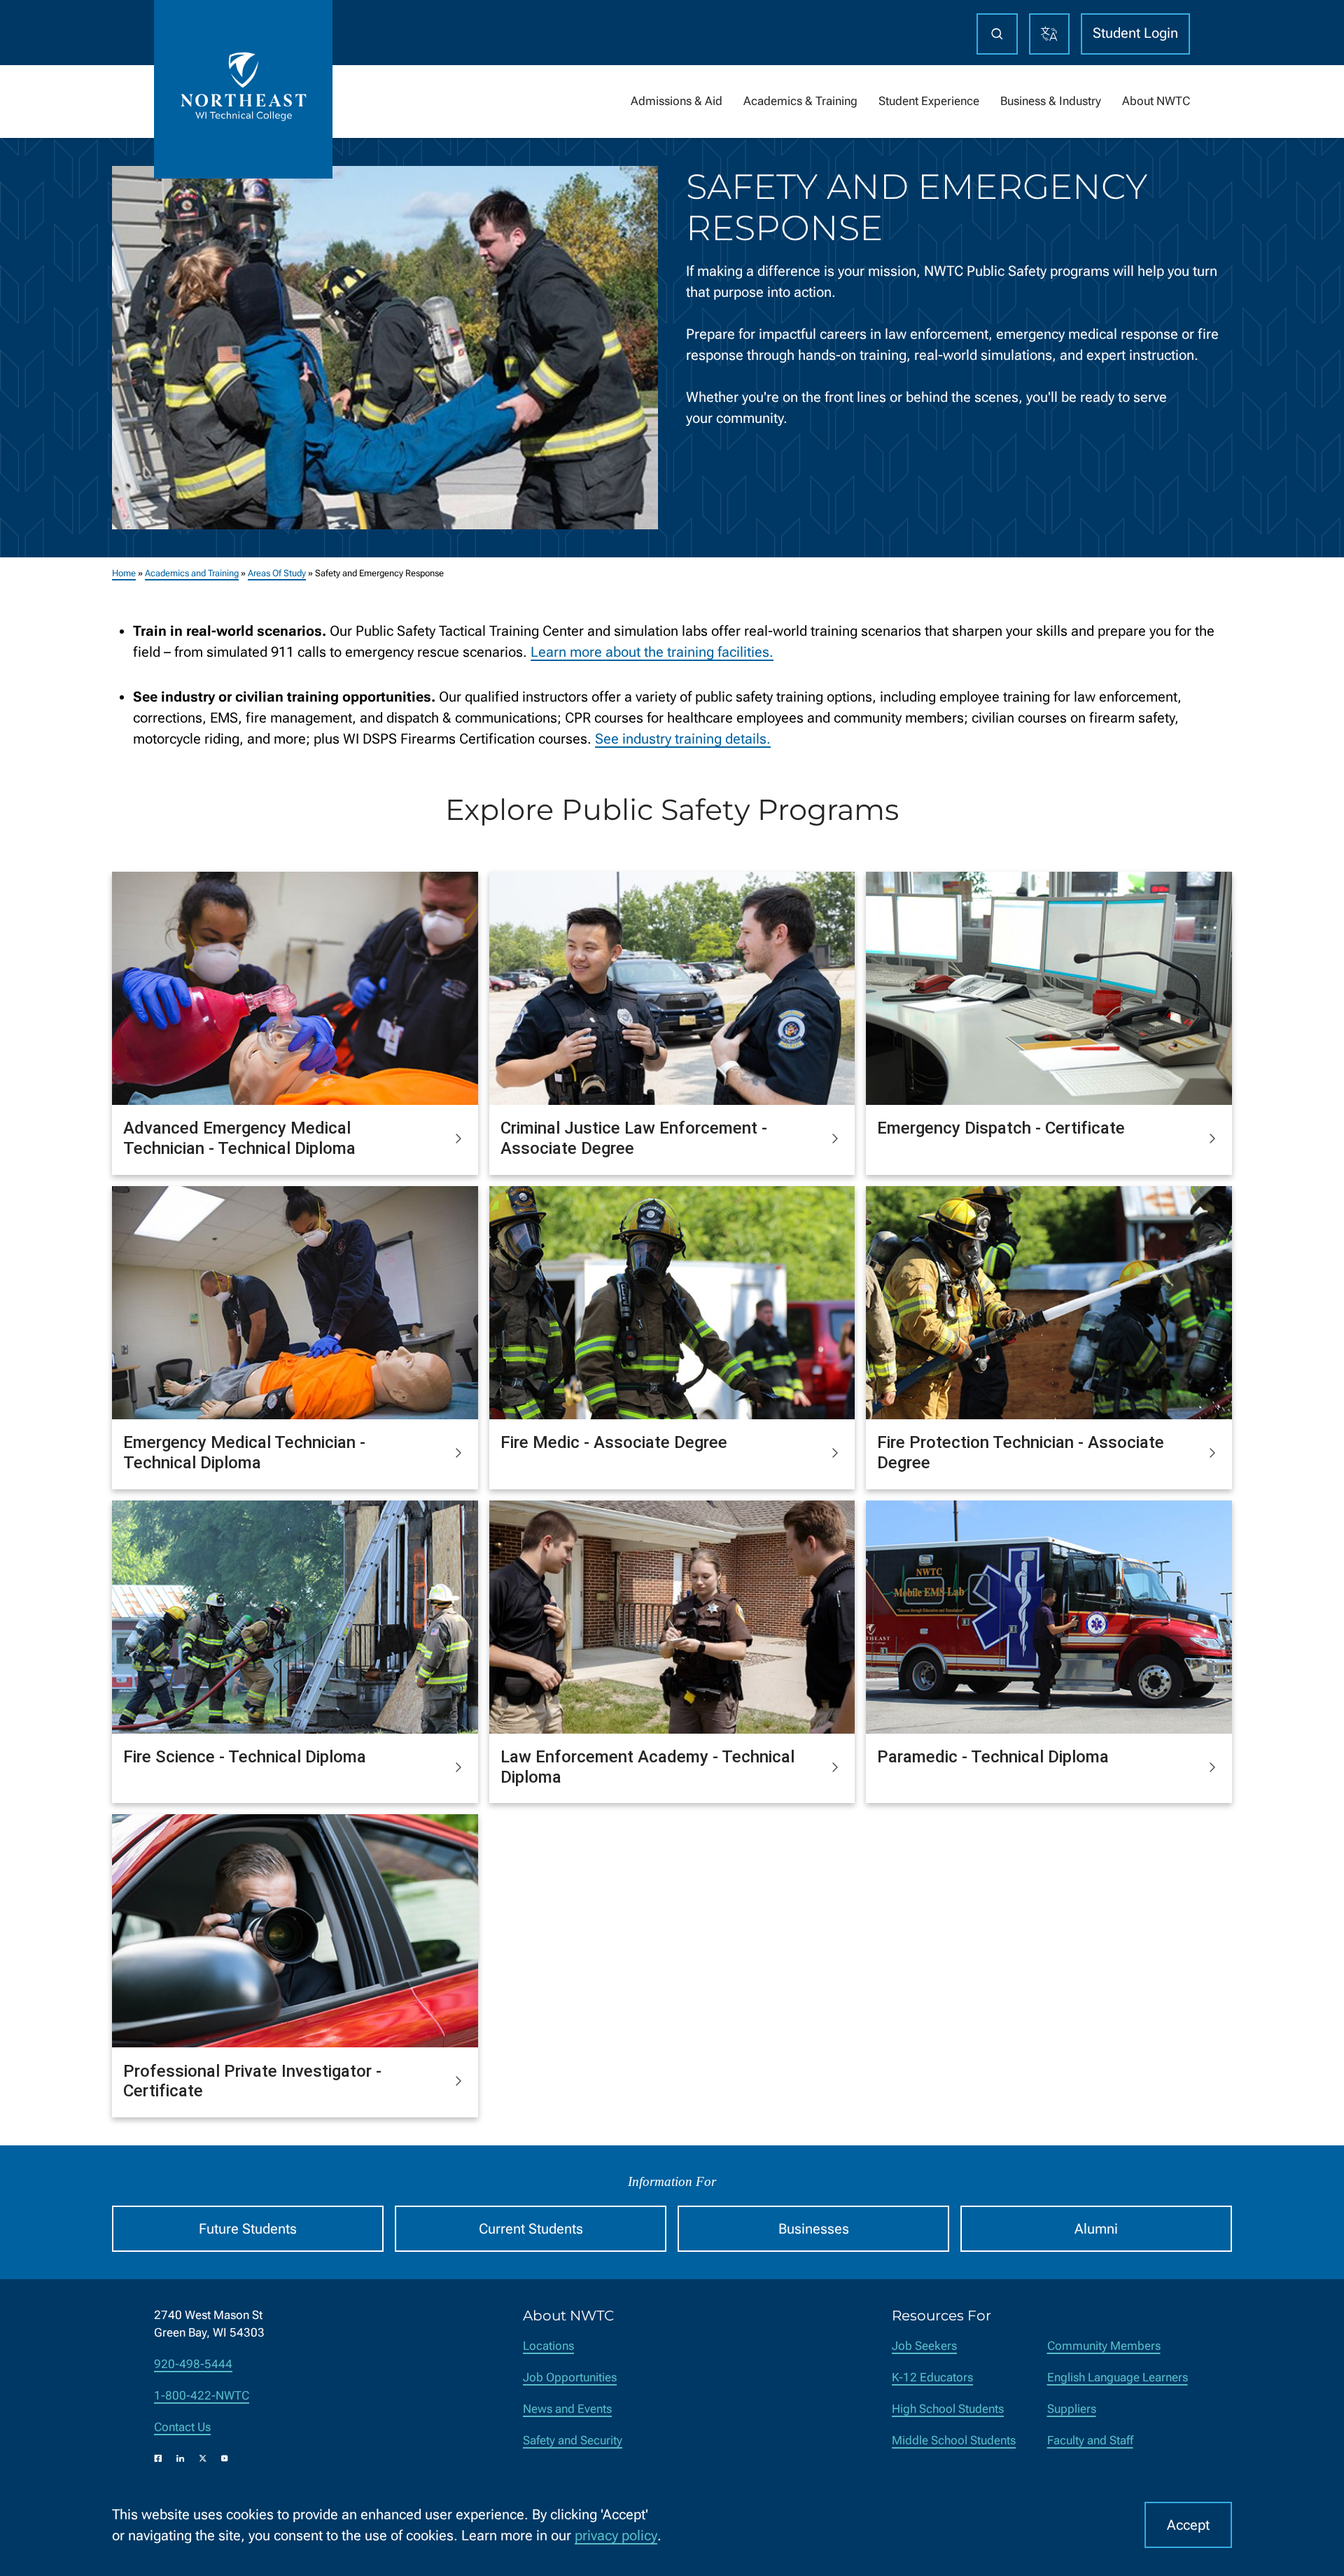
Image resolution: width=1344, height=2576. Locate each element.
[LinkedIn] (181, 2458)
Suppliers (1072, 2409)
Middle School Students (954, 2441)
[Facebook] (158, 2458)
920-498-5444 (193, 2364)
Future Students (248, 2229)
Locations (548, 2346)
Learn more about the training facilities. (652, 652)
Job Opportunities (570, 2377)
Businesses (814, 2229)
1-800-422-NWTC (202, 2396)
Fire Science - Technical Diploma (245, 1757)
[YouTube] (225, 2458)
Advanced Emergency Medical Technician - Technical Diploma (239, 1138)
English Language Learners (1118, 2377)
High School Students (948, 2409)
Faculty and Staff (1090, 2441)
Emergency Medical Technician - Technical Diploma (244, 1453)
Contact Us (182, 2427)
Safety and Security (573, 2441)
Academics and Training (192, 573)
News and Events (567, 2409)
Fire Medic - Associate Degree (614, 1442)
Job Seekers (924, 2346)
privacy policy (616, 2535)
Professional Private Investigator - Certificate (252, 2081)
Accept (1188, 2525)
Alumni (1096, 2229)
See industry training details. (683, 739)
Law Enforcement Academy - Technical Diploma (647, 1767)
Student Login (1135, 33)
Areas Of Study (277, 573)
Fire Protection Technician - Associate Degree (1021, 1453)
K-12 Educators (932, 2377)
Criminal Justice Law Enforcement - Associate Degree (634, 1138)
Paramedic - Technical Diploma (993, 1757)
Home (124, 573)
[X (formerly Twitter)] (203, 2458)
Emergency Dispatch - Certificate (1001, 1128)
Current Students (531, 2229)
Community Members (1104, 2346)
